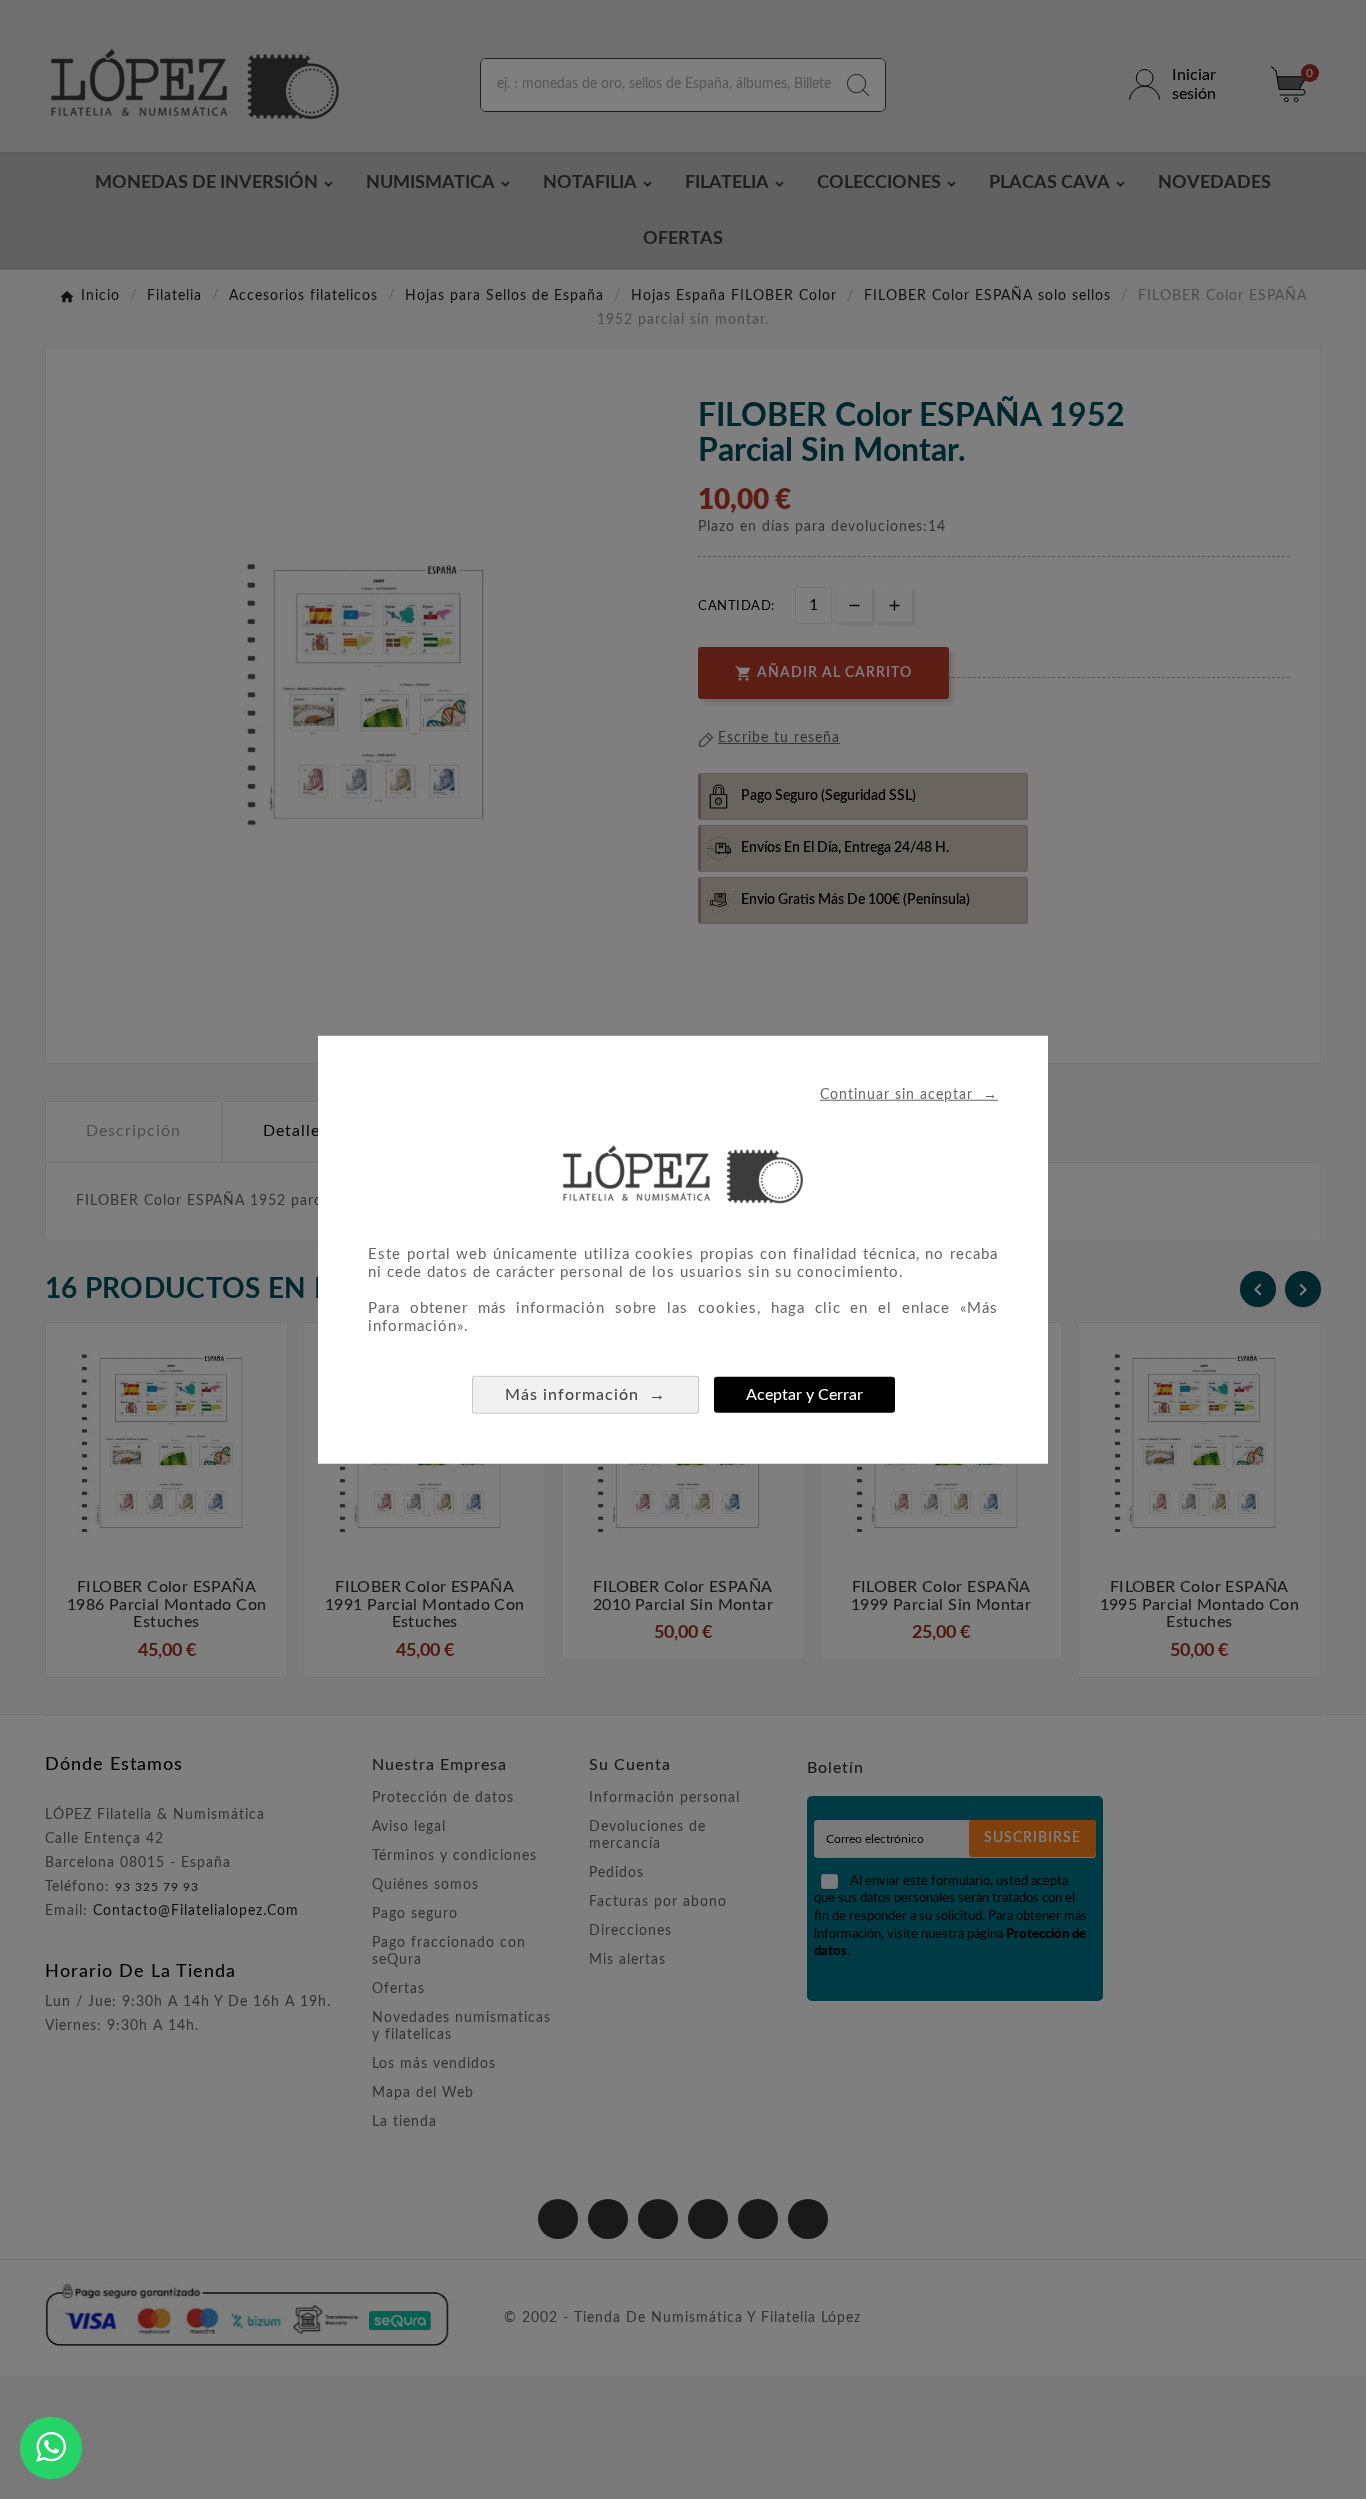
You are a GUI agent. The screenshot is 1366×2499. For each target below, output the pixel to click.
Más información (585, 1394)
